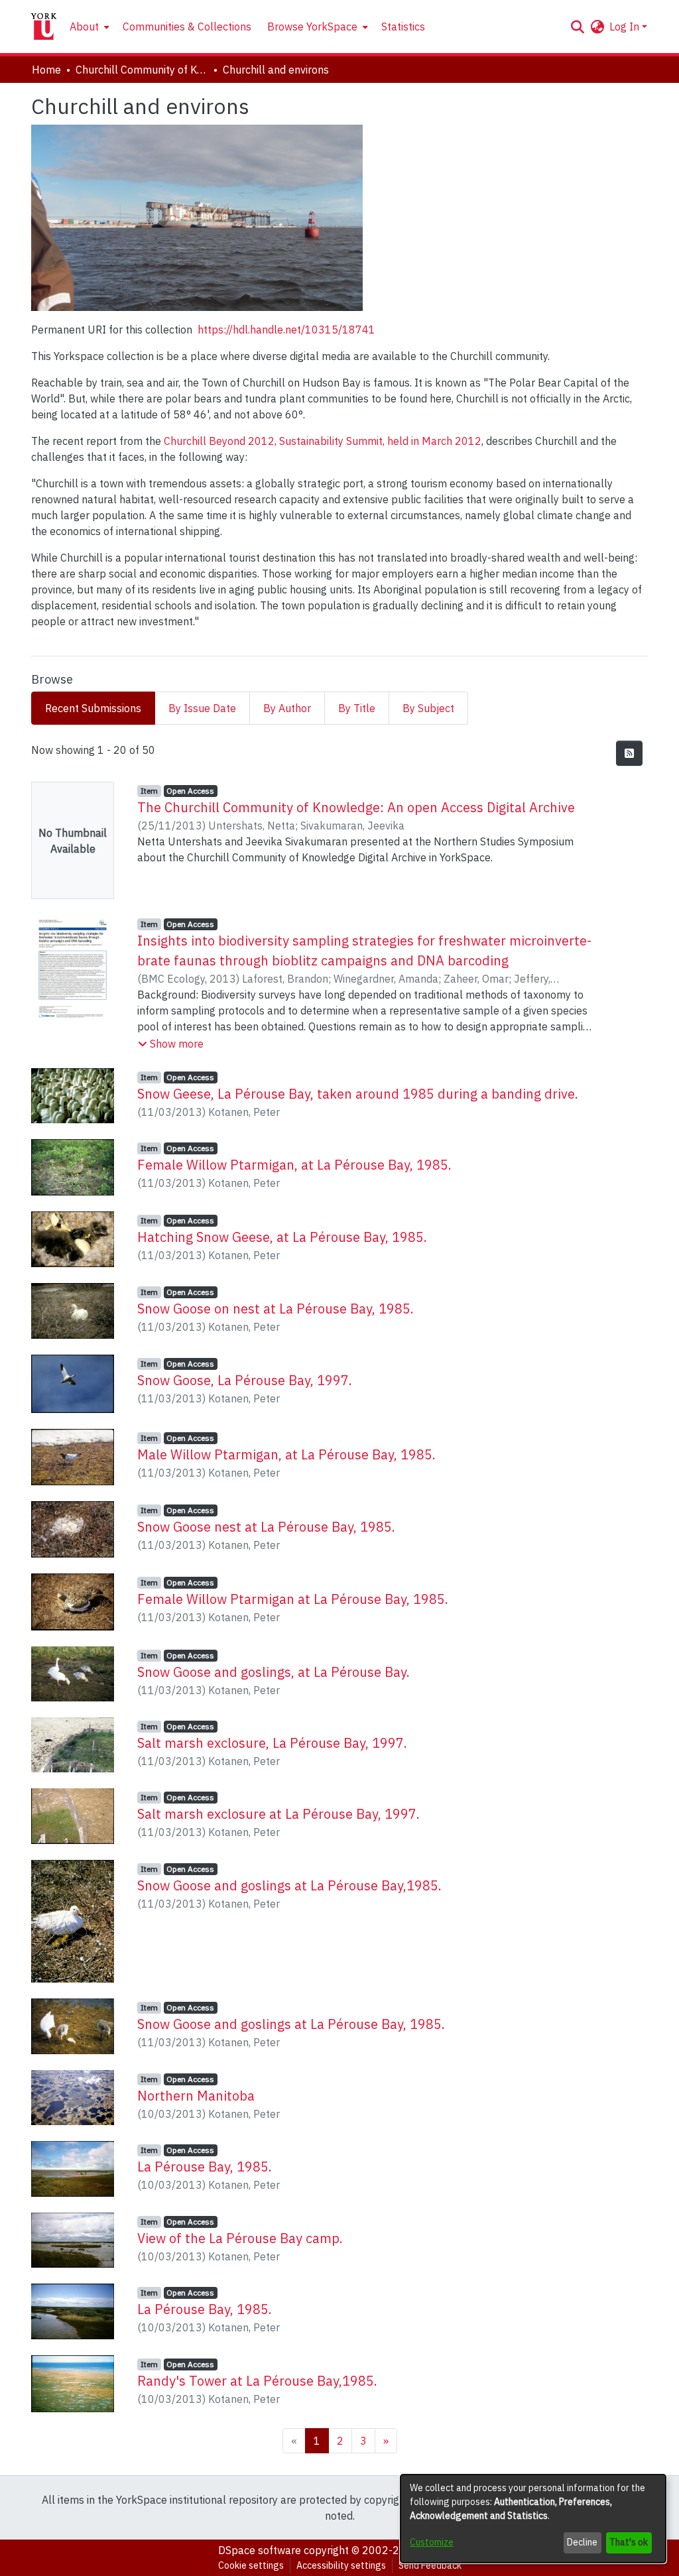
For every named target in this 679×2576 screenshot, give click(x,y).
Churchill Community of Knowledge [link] (142, 70)
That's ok (629, 2542)
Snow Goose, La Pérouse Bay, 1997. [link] (245, 1380)
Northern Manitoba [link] (196, 2096)
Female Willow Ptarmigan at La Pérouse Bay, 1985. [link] (293, 1599)
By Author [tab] (287, 708)
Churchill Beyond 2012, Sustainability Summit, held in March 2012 (323, 441)
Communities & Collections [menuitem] (187, 27)
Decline (582, 2542)
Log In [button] (626, 27)
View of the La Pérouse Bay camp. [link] (240, 2238)
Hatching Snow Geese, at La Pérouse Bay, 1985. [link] (282, 1237)
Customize (432, 2542)
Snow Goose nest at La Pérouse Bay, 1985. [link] (266, 1527)
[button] (577, 27)
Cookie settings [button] (251, 2565)
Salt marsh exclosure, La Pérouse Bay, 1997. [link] (272, 1743)
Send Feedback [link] (430, 2565)
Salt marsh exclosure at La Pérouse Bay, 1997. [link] (278, 1814)
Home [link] (46, 70)
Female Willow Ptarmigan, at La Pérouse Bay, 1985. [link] (294, 1165)
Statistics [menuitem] (403, 27)
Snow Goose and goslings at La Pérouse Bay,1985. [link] (289, 1885)
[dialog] (533, 2519)
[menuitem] (88, 27)
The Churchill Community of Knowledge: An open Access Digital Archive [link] (356, 807)
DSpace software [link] (260, 2550)
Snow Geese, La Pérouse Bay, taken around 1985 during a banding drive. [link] (358, 1094)
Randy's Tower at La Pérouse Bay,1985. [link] (257, 2381)
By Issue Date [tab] (202, 708)
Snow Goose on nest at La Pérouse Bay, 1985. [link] (276, 1309)
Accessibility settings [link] (341, 2565)
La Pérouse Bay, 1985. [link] (205, 2167)
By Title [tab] (357, 708)
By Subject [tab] (428, 708)
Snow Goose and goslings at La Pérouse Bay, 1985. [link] (291, 2024)
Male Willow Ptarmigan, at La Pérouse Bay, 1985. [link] (286, 1454)
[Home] (44, 27)
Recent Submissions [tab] (93, 708)
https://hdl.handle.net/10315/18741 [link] (286, 330)
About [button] (84, 27)
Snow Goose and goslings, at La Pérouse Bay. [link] (274, 1672)
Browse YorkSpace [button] (312, 27)
